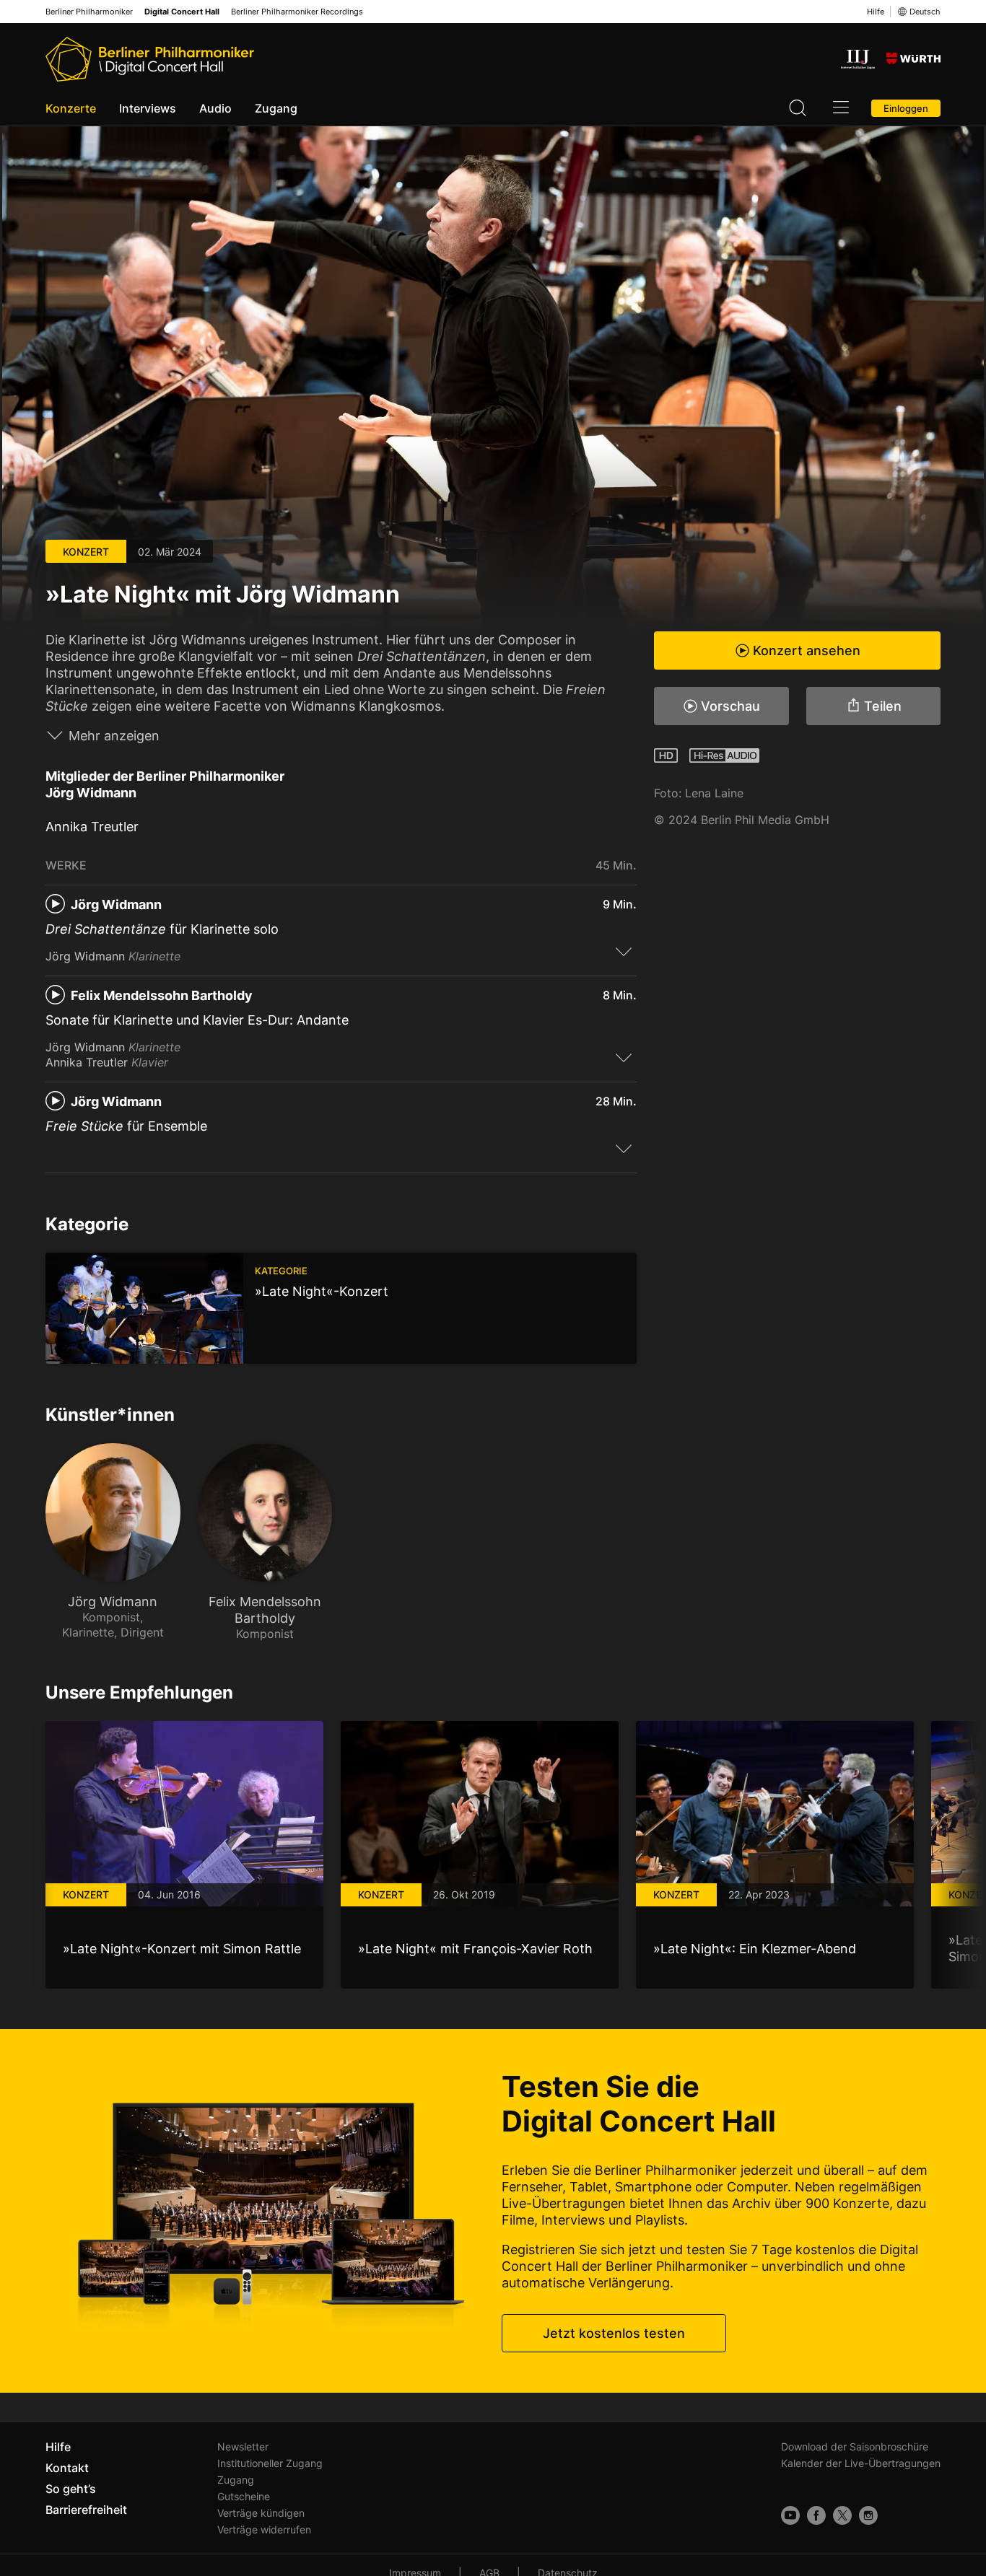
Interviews (148, 108)
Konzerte (71, 108)
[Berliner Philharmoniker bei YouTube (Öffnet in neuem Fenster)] (790, 2515)
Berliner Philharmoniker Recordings (297, 12)
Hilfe (876, 12)
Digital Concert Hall (182, 12)
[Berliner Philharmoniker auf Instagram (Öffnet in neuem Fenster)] (868, 2515)
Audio (215, 108)
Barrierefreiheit (86, 2510)
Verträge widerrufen (264, 2529)
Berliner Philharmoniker (89, 12)
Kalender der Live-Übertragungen (861, 2463)
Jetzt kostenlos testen (614, 2333)
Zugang (276, 108)
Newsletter (243, 2446)
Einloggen (906, 108)
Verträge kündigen (261, 2513)
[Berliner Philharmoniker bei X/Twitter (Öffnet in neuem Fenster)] (842, 2515)
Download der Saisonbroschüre (855, 2446)
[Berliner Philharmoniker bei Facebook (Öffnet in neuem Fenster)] (816, 2515)
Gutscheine (244, 2496)
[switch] (624, 951)
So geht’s (71, 2489)
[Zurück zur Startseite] (150, 59)
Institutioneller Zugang (270, 2463)
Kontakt (67, 2468)
